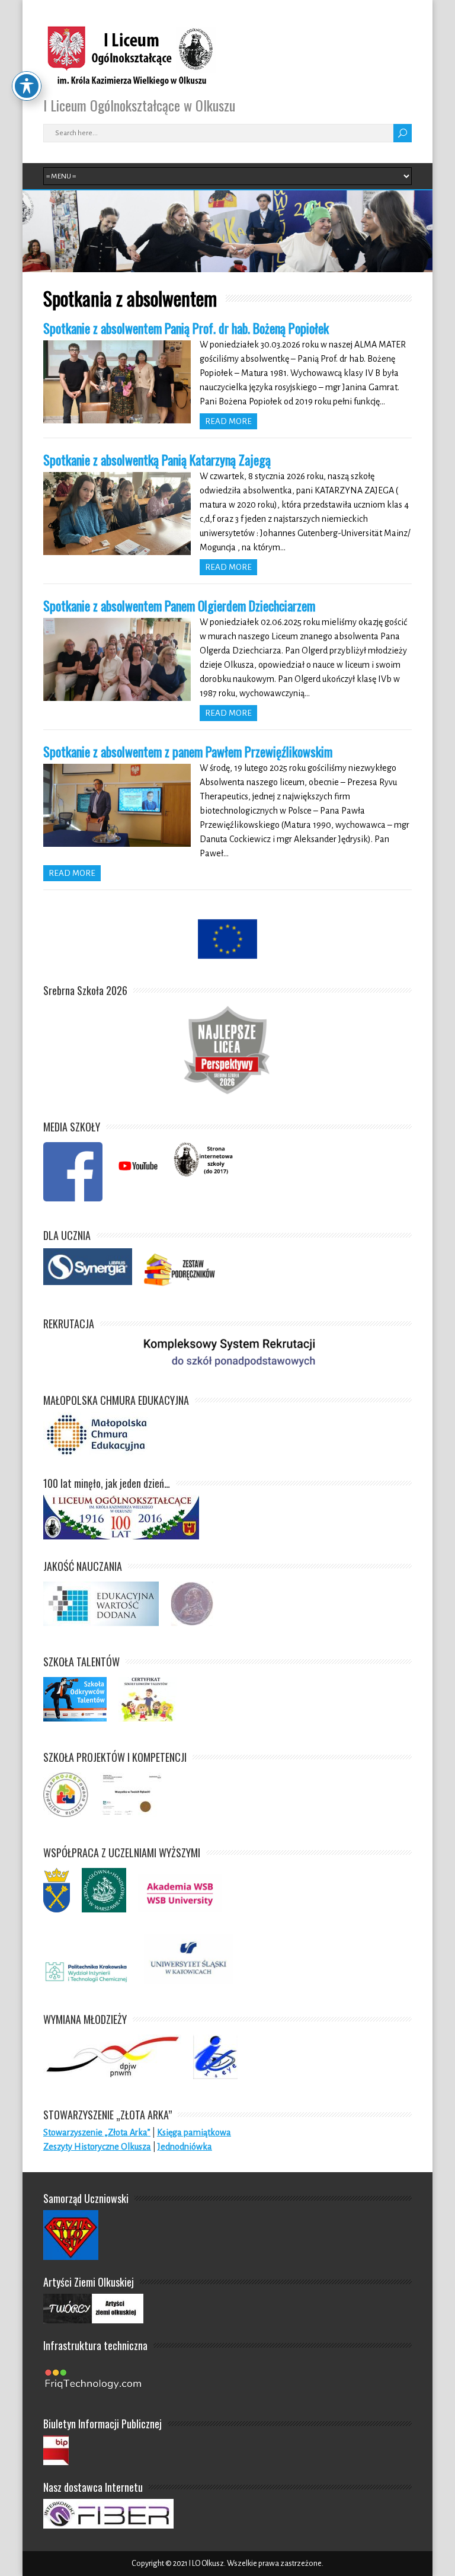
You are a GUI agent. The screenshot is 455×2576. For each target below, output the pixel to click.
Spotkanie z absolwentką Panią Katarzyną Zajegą (157, 460)
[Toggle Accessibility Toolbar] (27, 86)
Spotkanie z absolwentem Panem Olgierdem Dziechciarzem (179, 605)
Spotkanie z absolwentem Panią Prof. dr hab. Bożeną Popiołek (186, 328)
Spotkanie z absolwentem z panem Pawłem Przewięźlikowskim (188, 751)
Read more (228, 421)
